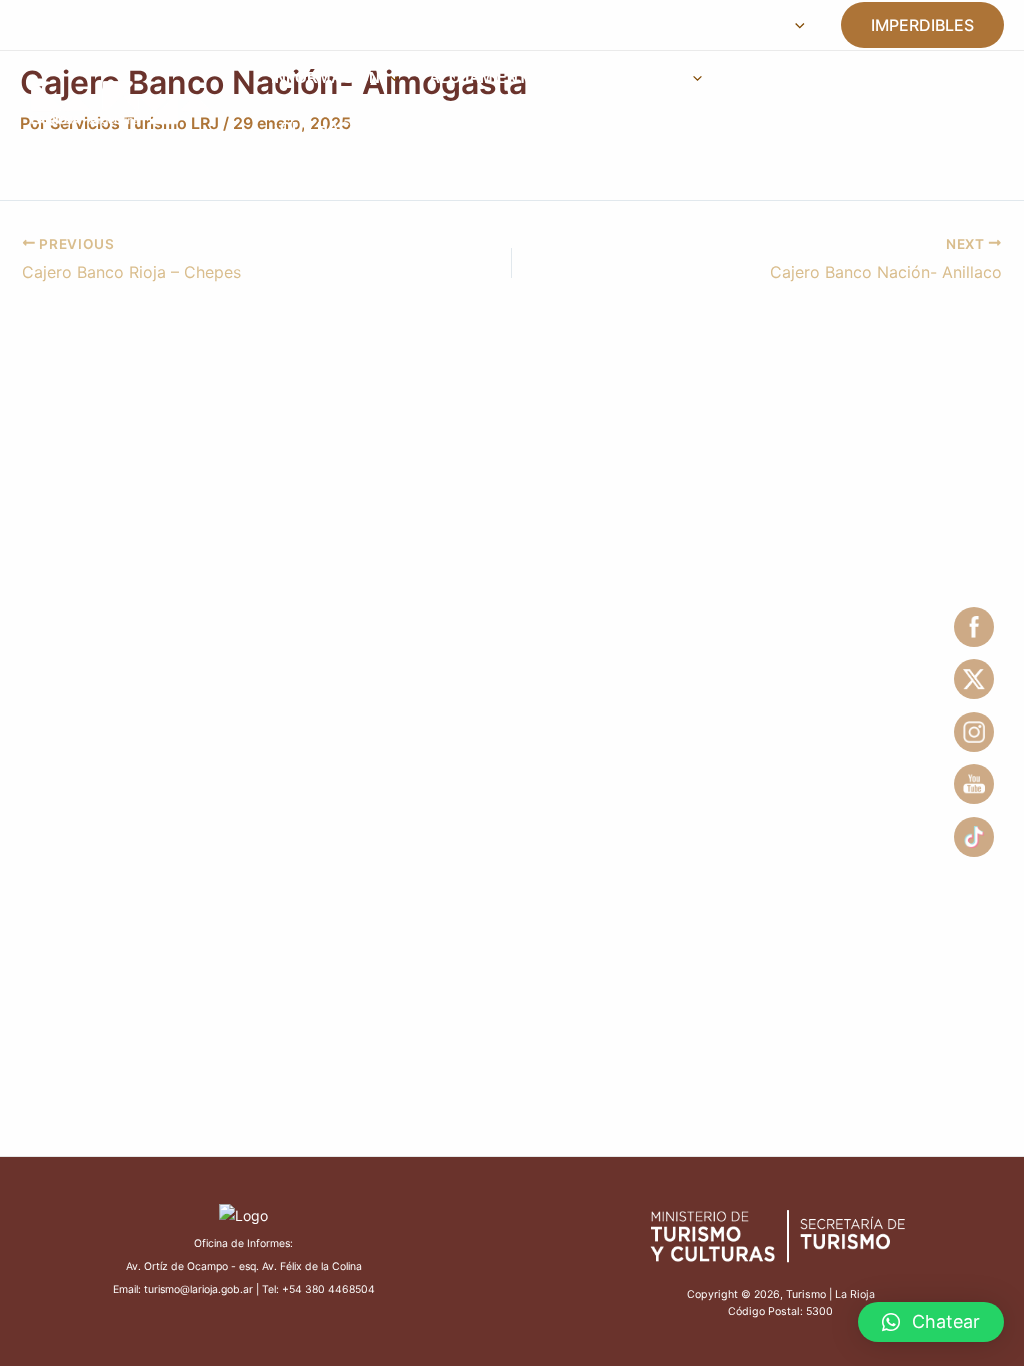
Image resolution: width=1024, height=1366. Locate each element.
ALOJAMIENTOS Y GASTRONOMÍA (556, 77)
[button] (931, 1322)
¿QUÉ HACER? (325, 127)
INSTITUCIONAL (724, 25)
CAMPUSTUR (375, 25)
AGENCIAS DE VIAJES (813, 77)
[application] (795, 25)
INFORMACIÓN (325, 77)
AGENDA (491, 25)
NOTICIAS (593, 25)
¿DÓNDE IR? (456, 127)
